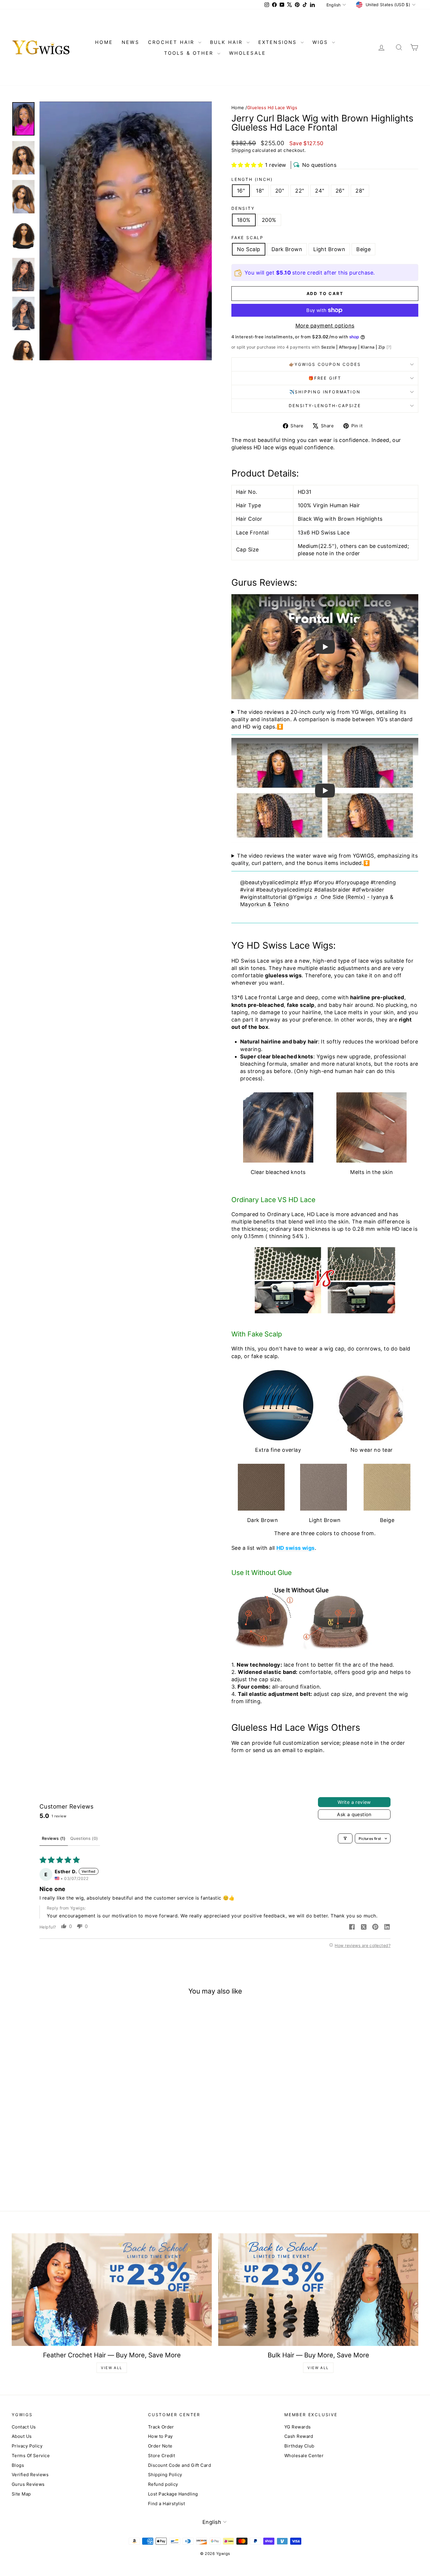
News (130, 42)
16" (241, 191)
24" (320, 191)
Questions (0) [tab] (84, 1838)
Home (238, 108)
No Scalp (249, 249)
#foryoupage (352, 882)
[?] (389, 347)
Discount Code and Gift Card (179, 2465)
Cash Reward (299, 2436)
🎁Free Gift (325, 378)
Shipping (241, 150)
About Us (22, 2436)
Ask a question (354, 1814)
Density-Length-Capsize (325, 406)
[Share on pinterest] (375, 1927)
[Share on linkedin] (387, 1927)
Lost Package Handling (173, 2494)
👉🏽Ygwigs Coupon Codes (325, 364)
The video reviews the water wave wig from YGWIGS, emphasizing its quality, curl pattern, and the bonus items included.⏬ (325, 859)
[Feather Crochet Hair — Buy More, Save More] (112, 2290)
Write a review (354, 1802)
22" (300, 191)
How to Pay (160, 2436)
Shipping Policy (165, 2475)
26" (340, 191)
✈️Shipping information (325, 392)
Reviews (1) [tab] (54, 1838)
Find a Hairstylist (166, 2504)
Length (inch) (252, 179)
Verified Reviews (30, 2475)
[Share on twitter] (364, 1927)
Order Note (160, 2446)
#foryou (324, 882)
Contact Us (24, 2427)
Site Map (21, 2494)
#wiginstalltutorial (263, 897)
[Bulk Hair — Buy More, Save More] (318, 2290)
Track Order (161, 2427)
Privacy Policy (27, 2446)
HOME (104, 42)
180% (244, 220)
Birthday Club (299, 2446)
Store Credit (161, 2456)
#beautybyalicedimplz (284, 890)
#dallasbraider (332, 890)
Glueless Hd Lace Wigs (272, 108)
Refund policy (163, 2484)
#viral (247, 890)
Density (243, 208)
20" (280, 191)
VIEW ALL (112, 2368)
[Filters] (345, 1838)
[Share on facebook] (352, 1927)
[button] (247, 165)
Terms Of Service (31, 2456)
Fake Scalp (247, 238)
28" (360, 191)
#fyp (306, 882)
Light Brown (329, 249)
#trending (383, 882)
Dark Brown (287, 249)
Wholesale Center (304, 2456)
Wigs (321, 42)
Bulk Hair (228, 42)
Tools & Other (190, 53)
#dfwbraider (368, 890)
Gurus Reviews (28, 2484)
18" (260, 191)
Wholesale (248, 53)
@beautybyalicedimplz (269, 882)
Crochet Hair (172, 42)
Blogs (18, 2465)
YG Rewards (298, 2427)
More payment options (325, 326)
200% (269, 220)
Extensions (279, 42)
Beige (363, 249)
